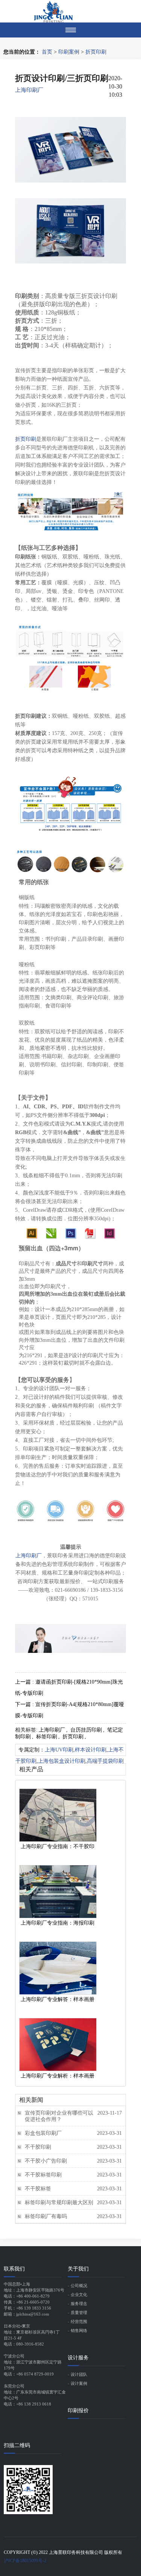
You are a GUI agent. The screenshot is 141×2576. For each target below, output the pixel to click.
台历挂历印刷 (86, 1730)
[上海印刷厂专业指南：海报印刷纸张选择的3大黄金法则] (58, 1892)
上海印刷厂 (29, 90)
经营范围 (79, 2322)
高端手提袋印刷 (105, 1761)
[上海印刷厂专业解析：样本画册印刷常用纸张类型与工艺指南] (58, 2045)
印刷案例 (69, 52)
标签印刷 (47, 1737)
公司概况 (79, 2286)
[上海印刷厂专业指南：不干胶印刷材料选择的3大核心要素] (58, 1815)
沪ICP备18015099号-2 (25, 2561)
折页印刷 (96, 52)
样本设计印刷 (91, 1750)
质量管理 (79, 2313)
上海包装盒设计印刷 (62, 1761)
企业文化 (79, 2295)
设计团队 (79, 2374)
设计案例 (79, 2383)
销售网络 (79, 2331)
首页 (47, 52)
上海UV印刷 (59, 1750)
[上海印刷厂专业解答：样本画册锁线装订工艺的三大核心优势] (58, 1968)
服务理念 (79, 2304)
